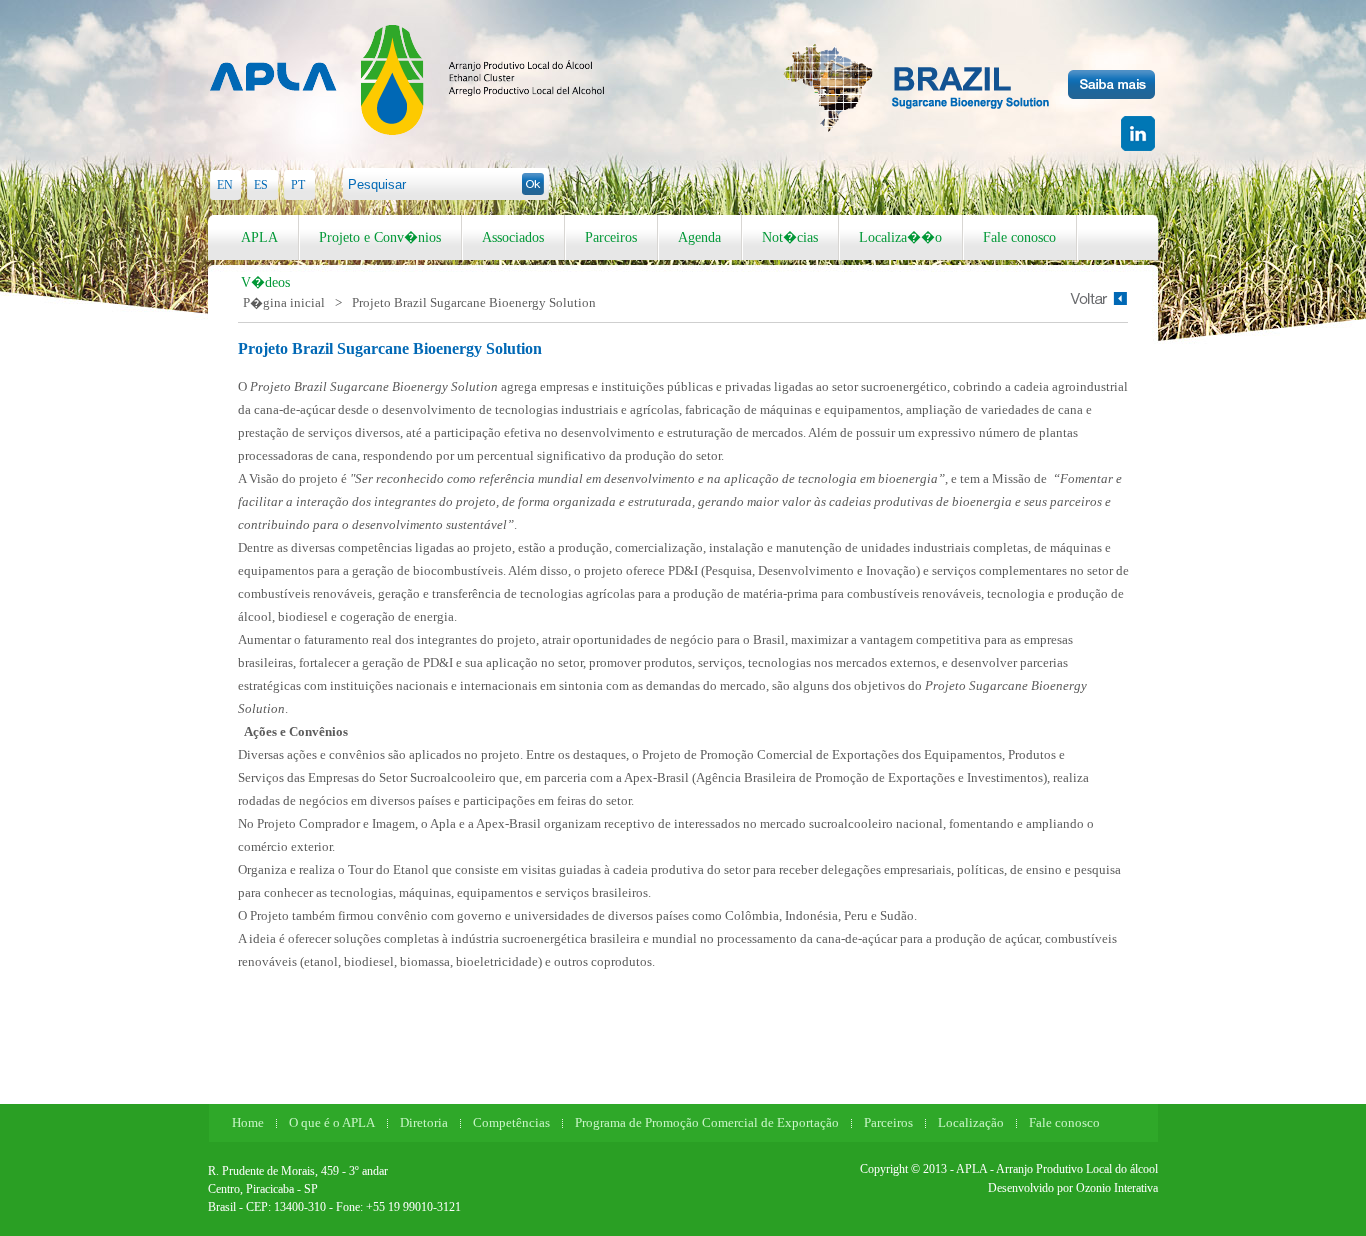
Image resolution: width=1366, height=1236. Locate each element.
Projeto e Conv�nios (380, 237)
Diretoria (424, 1122)
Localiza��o (900, 237)
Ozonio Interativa (1117, 1188)
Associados (513, 237)
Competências (511, 1122)
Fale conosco (1019, 237)
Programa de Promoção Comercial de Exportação (707, 1122)
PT (298, 185)
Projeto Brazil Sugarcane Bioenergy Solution (474, 302)
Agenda (699, 237)
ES (261, 185)
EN (225, 185)
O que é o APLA (332, 1122)
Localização (971, 1122)
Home (248, 1122)
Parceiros (611, 237)
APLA (259, 237)
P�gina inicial (284, 302)
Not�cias (790, 237)
